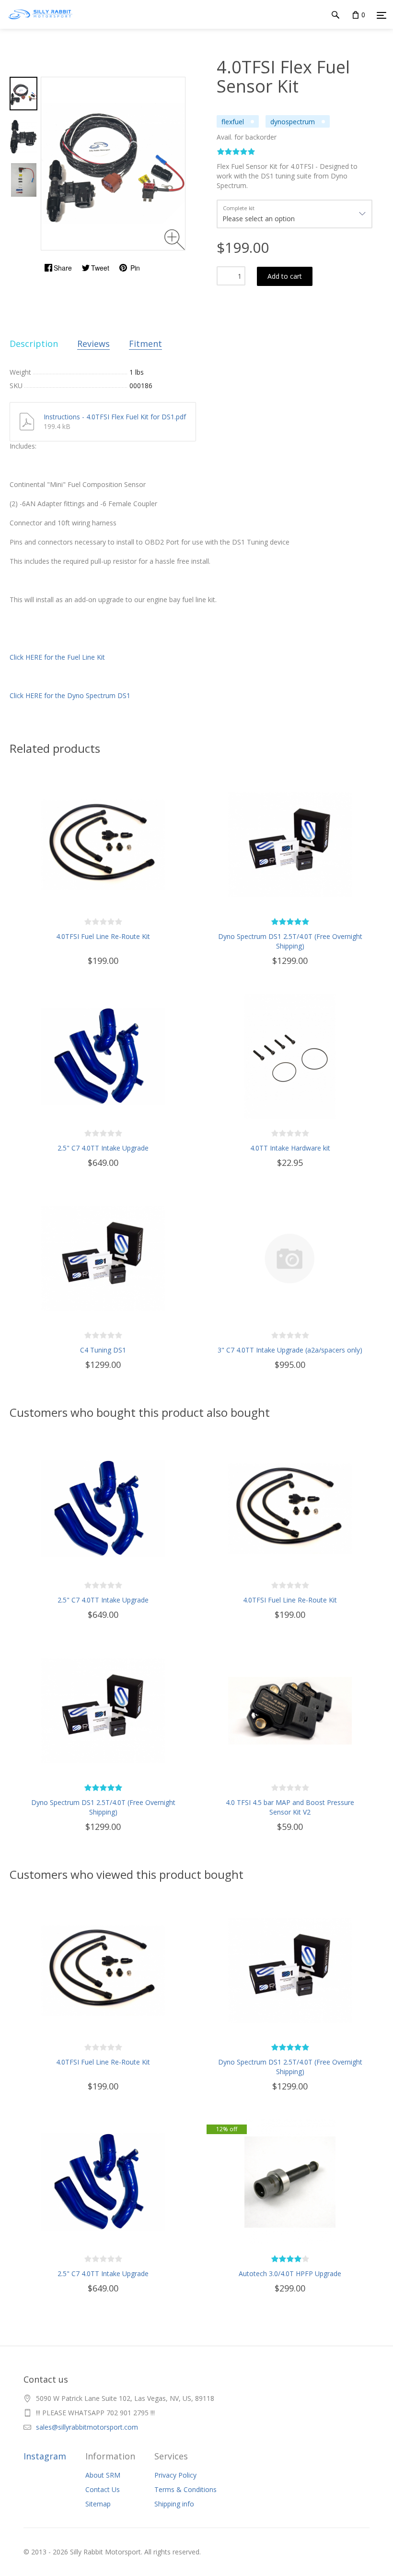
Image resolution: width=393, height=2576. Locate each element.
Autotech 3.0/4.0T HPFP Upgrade (290, 2273)
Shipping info (174, 2504)
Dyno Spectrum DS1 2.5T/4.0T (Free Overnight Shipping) (290, 941)
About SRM (103, 2475)
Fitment (145, 344)
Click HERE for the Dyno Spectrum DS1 (70, 695)
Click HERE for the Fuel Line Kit (57, 657)
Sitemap (98, 2504)
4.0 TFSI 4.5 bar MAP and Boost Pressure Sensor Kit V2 (290, 1807)
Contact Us (103, 2489)
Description (34, 344)
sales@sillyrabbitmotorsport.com (87, 2427)
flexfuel (233, 122)
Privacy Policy (175, 2475)
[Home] (40, 24)
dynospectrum (293, 122)
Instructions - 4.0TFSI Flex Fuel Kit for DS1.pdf (115, 417)
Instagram (45, 2456)
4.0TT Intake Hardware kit (290, 1148)
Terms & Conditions (185, 2489)
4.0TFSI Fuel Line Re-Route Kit (103, 936)
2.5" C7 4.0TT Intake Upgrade (103, 1148)
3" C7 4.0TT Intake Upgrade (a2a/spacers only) (290, 1350)
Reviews (93, 344)
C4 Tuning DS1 (103, 1350)
